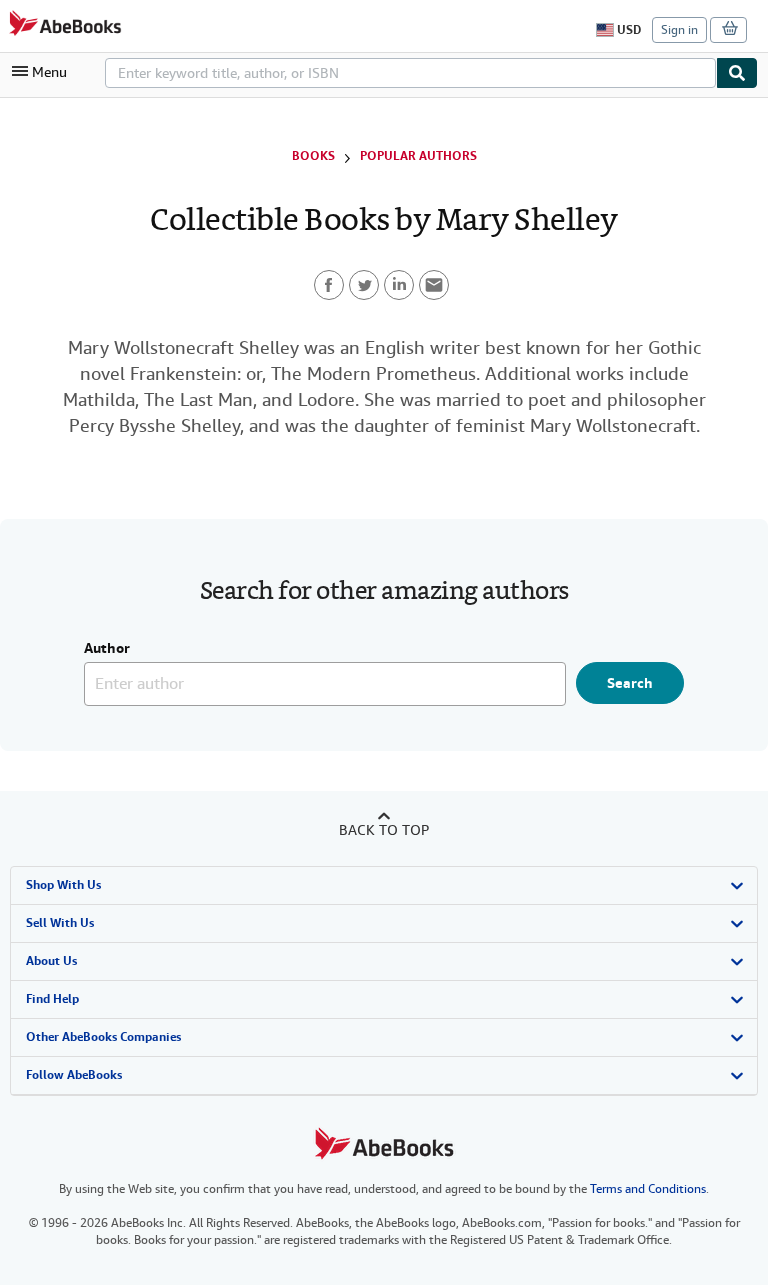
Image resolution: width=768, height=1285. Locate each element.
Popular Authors (418, 156)
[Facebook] (329, 285)
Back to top (384, 830)
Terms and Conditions (648, 1189)
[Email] (434, 285)
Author (107, 649)
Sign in (679, 30)
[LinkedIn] (399, 285)
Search (630, 683)
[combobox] (410, 73)
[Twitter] (364, 285)
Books (313, 156)
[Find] (737, 73)
